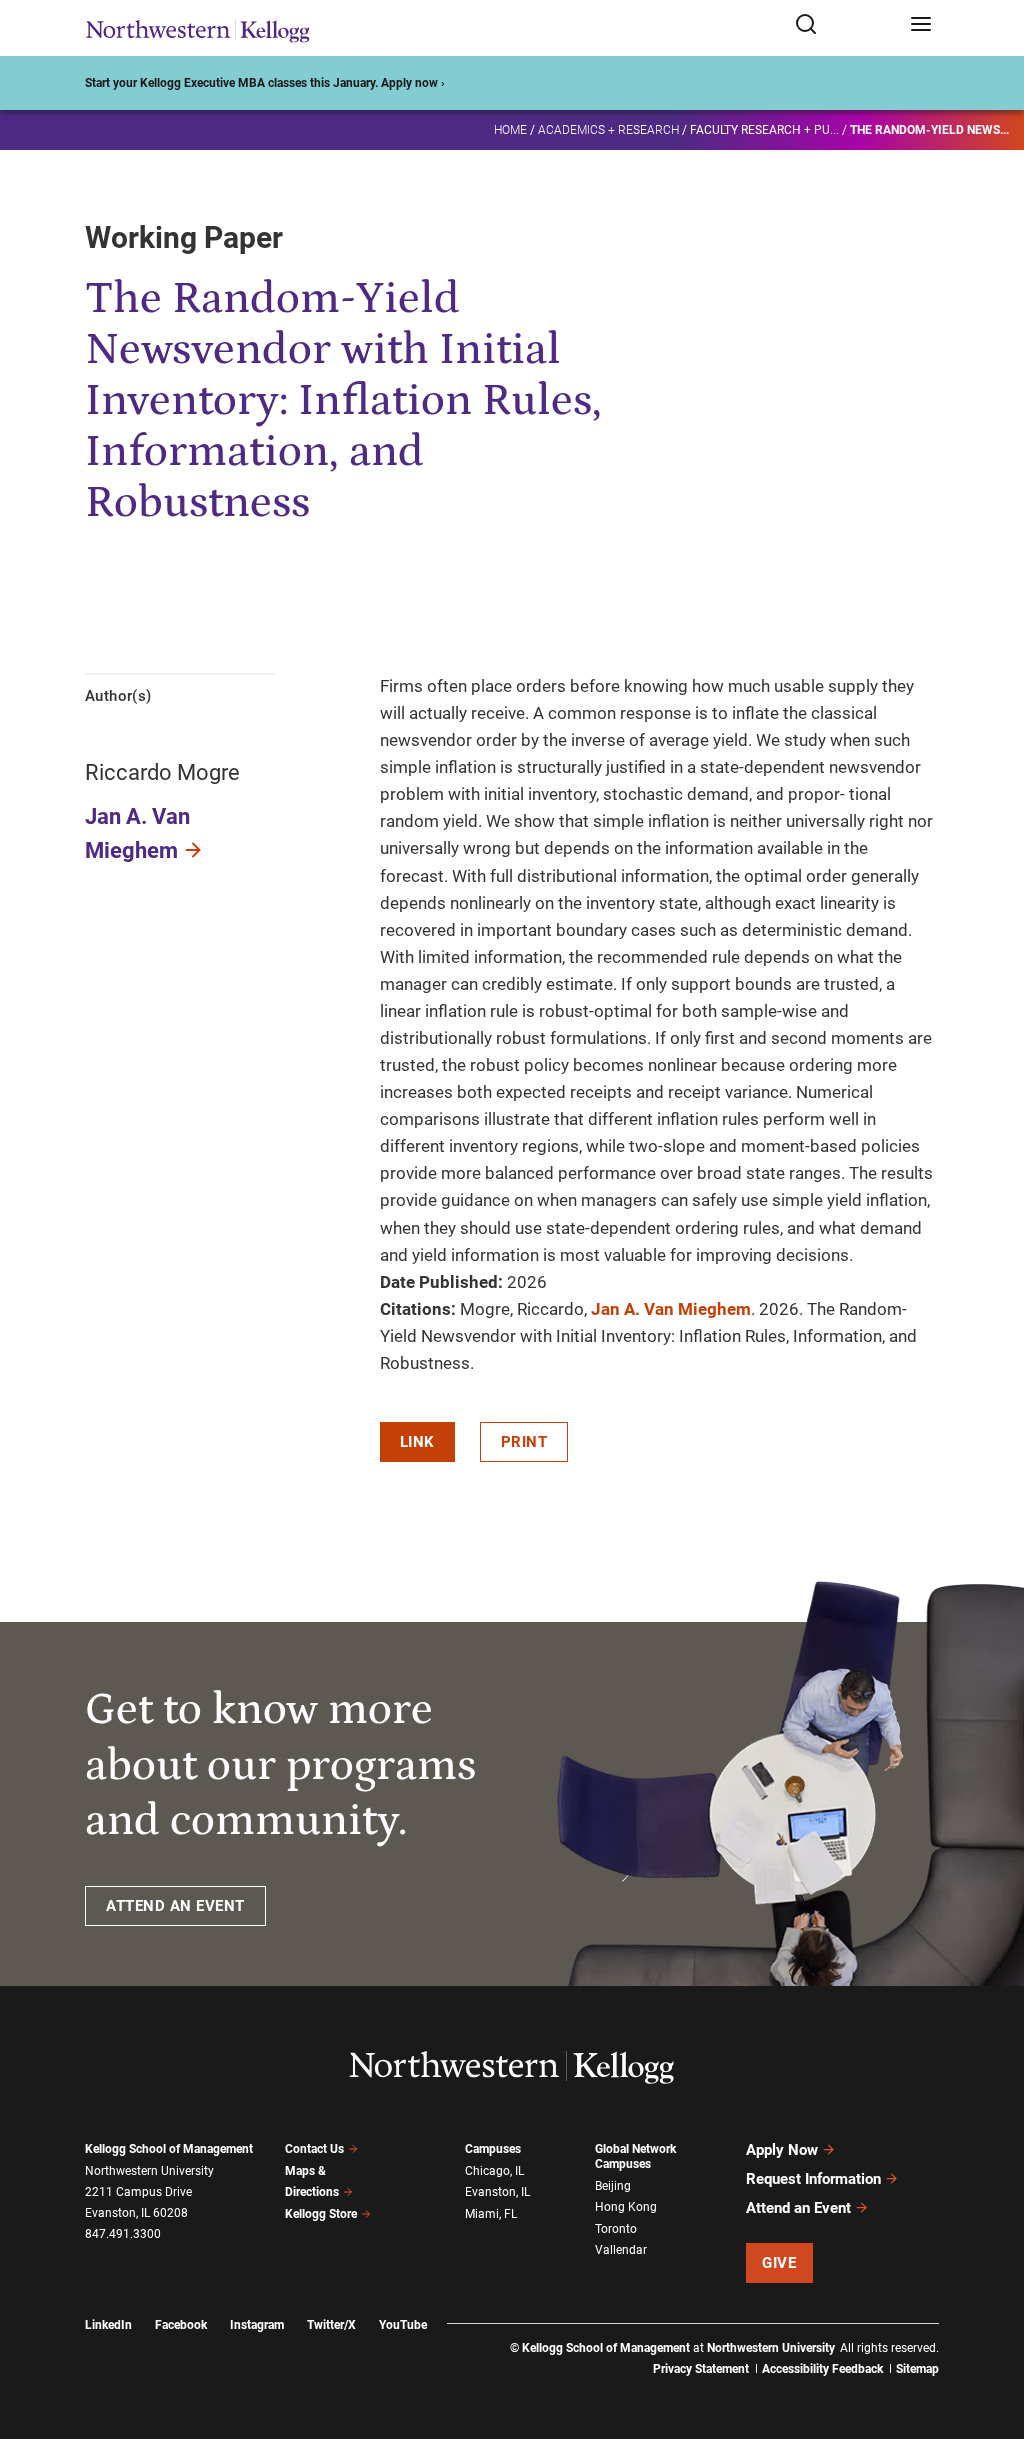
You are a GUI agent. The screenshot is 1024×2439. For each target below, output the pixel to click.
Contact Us (314, 2149)
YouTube (403, 2325)
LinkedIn (108, 2325)
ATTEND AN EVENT (175, 1906)
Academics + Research (608, 130)
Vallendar (621, 2250)
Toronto (616, 2229)
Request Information (813, 2179)
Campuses (493, 2149)
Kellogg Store (321, 2214)
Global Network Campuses (635, 2156)
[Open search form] (845, 25)
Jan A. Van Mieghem (671, 1309)
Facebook (181, 2325)
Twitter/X (331, 2325)
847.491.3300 (123, 2234)
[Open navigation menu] (921, 25)
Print (524, 1442)
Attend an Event (798, 2208)
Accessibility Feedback (822, 2369)
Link (417, 1442)
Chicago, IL (494, 2171)
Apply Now (782, 2150)
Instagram (257, 2325)
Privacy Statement (701, 2369)
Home (510, 130)
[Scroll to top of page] (990, 2335)
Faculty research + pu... (764, 130)
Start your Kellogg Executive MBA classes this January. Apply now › (265, 83)
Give (779, 2263)
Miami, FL (491, 2214)
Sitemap (917, 2369)
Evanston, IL (497, 2192)
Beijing (613, 2186)
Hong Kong (626, 2207)
